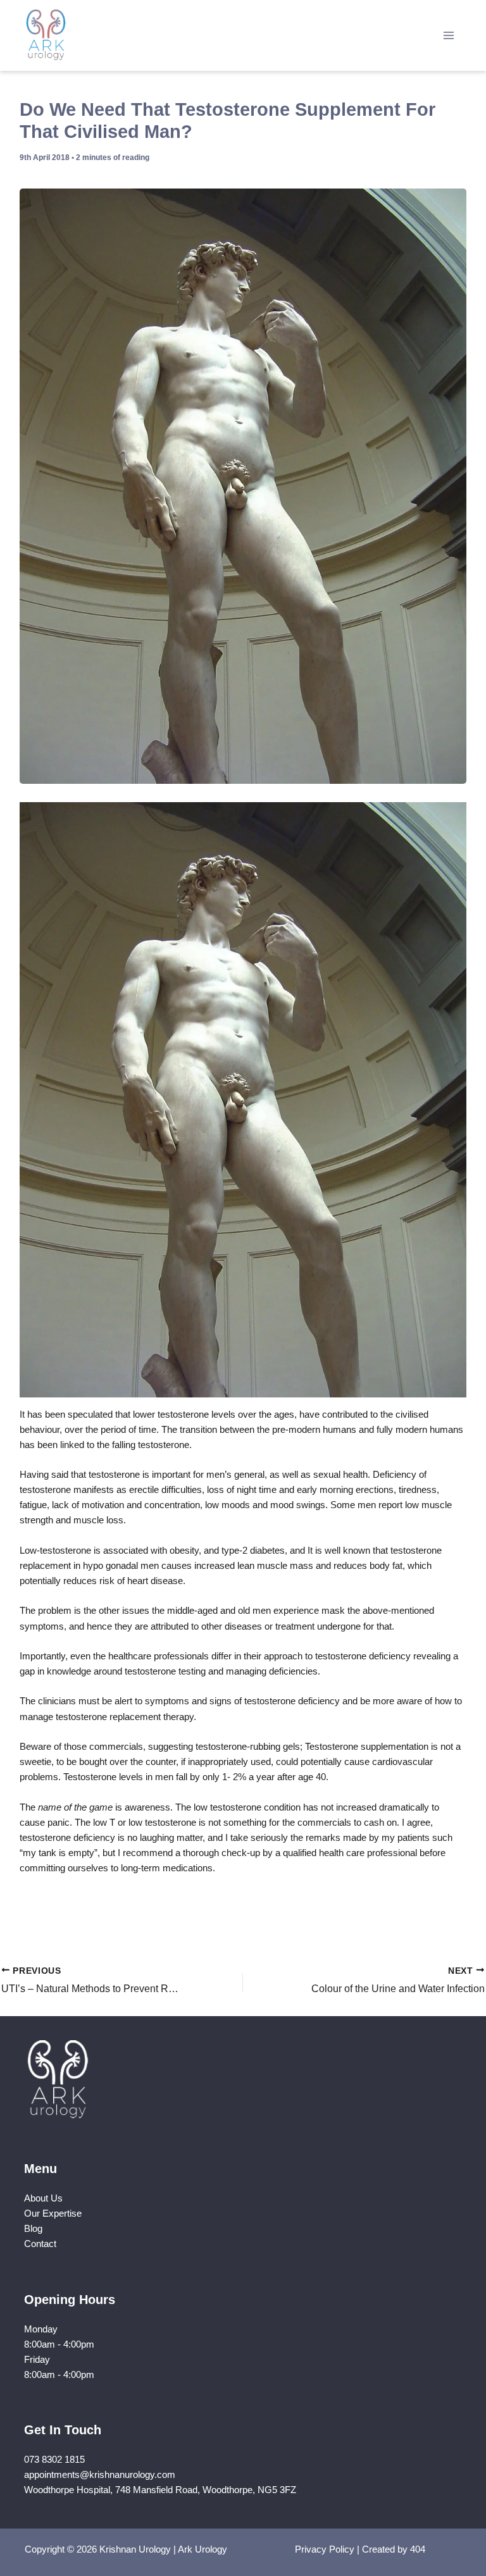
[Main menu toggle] (449, 35)
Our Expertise (53, 2214)
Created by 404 (394, 2549)
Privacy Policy (325, 2549)
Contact (40, 2244)
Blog (33, 2229)
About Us (43, 2198)
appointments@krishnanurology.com (100, 2475)
